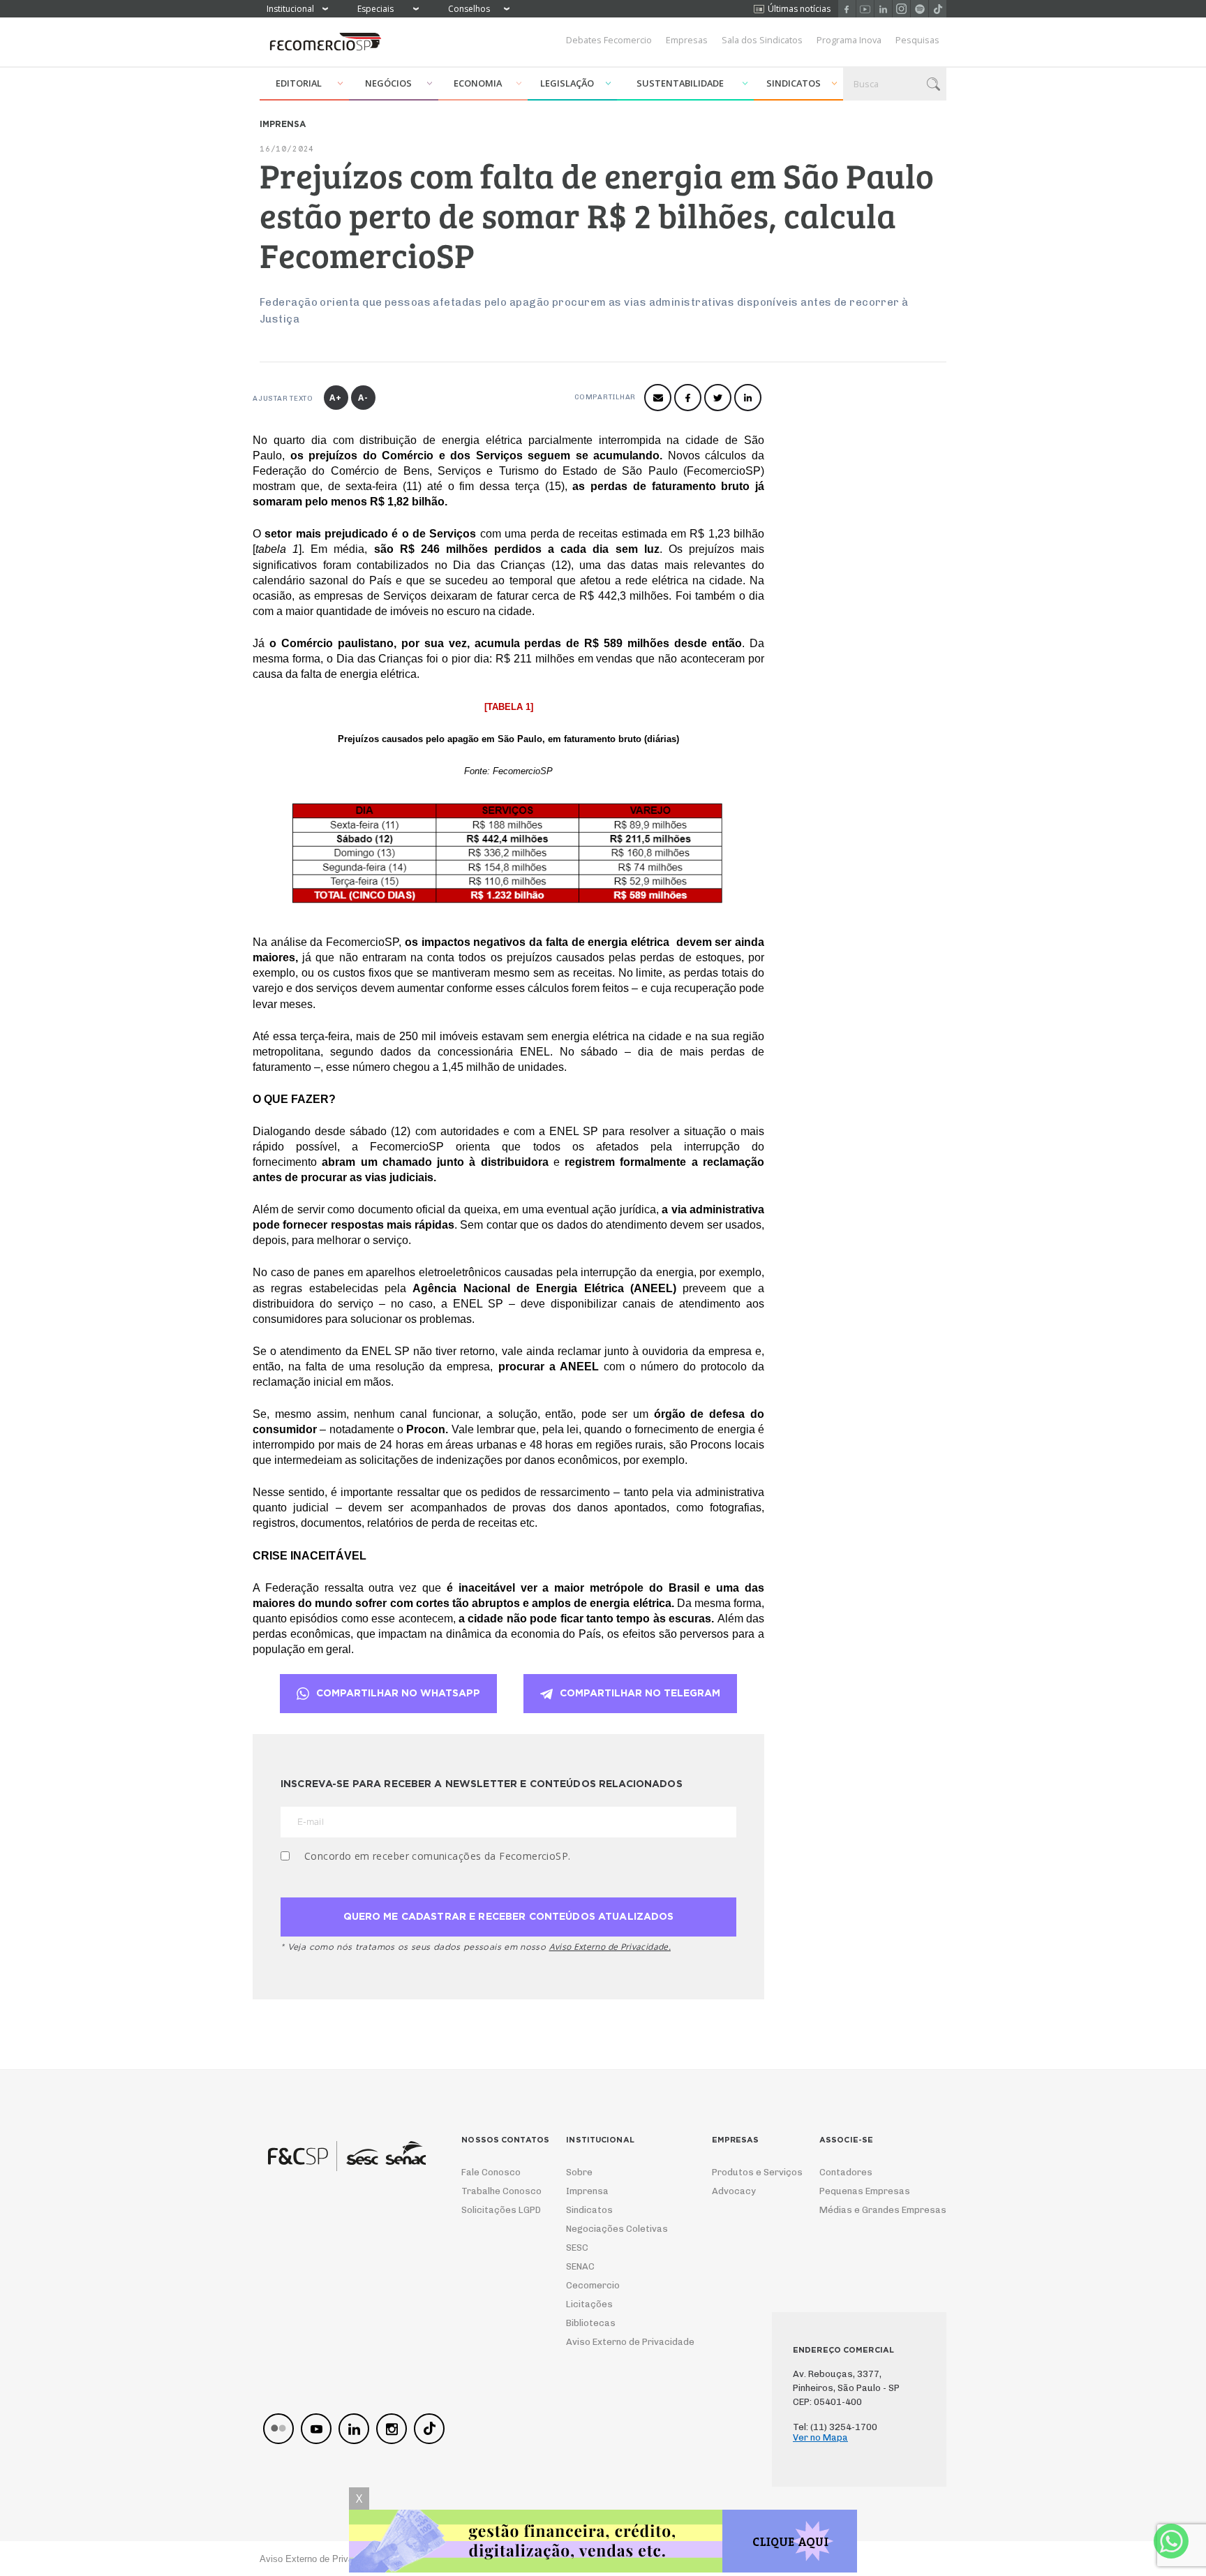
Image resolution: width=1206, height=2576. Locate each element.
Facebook (847, 9)
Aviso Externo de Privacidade (617, 2342)
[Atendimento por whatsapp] (1171, 2541)
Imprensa (587, 2191)
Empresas (687, 40)
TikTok (938, 9)
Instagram (901, 9)
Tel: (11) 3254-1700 (835, 2427)
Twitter (718, 398)
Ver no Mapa (820, 2437)
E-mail (658, 398)
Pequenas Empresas (865, 2191)
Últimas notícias (799, 9)
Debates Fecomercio (609, 40)
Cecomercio (593, 2285)
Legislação (567, 83)
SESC (577, 2248)
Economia (478, 83)
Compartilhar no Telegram (640, 1694)
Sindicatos (794, 83)
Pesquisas (917, 40)
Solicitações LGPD (497, 2210)
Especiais (375, 9)
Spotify (920, 9)
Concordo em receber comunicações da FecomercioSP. (438, 1856)
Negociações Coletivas (617, 2229)
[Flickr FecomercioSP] (278, 2429)
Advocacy (734, 2191)
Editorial (299, 83)
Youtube (865, 9)
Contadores (846, 2172)
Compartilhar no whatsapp (398, 1694)
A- (363, 398)
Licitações (589, 2304)
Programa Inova (849, 40)
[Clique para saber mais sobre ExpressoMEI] (603, 2543)
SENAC (580, 2266)
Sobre (579, 2172)
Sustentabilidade (680, 83)
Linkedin (883, 9)
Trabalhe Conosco (497, 2191)
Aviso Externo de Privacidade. (610, 1947)
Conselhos (469, 9)
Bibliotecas (591, 2323)
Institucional (290, 9)
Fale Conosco (491, 2172)
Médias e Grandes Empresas (870, 2210)
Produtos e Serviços (748, 2172)
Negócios (388, 83)
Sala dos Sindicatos (762, 40)
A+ (336, 398)
